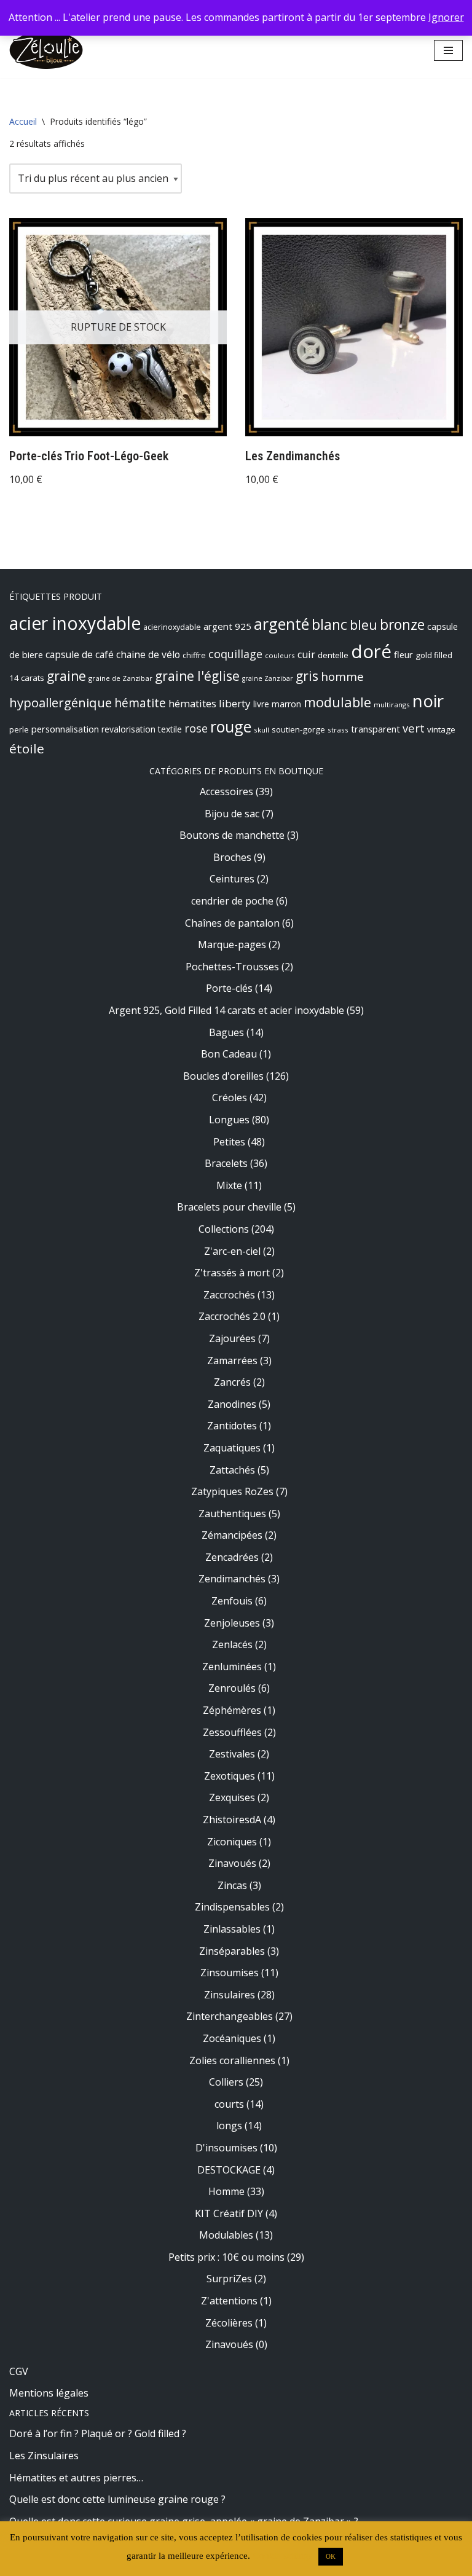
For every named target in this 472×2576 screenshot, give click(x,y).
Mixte (229, 1185)
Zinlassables (232, 1929)
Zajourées (232, 1338)
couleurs (280, 655)
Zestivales (232, 1754)
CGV (19, 2371)
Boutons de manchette (232, 835)
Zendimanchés (232, 1579)
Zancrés (232, 1382)
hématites (192, 704)
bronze (402, 625)
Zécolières (229, 2323)
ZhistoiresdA (232, 1820)
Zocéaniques (232, 2038)
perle (19, 730)
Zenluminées (232, 1667)
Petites (229, 1142)
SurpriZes (229, 2279)
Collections (224, 1229)
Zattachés (232, 1470)
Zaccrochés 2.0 (232, 1316)
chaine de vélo (148, 654)
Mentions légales (49, 2393)
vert (414, 728)
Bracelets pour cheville (229, 1207)
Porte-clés (229, 988)
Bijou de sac (232, 814)
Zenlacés (232, 1644)
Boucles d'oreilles (223, 1076)
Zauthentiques (232, 1514)
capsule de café (80, 654)
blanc (329, 624)
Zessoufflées (232, 1732)
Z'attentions (229, 2301)
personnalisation (65, 729)
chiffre (194, 655)
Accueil (23, 121)
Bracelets (226, 1163)
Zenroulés (232, 1688)
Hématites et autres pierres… (76, 2478)
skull (262, 730)
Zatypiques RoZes (232, 1491)
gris (307, 676)
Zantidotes (232, 1426)
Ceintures (232, 879)
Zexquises (232, 1797)
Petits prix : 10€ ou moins (226, 2257)
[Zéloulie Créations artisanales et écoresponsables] (46, 50)
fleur (403, 654)
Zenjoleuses (232, 1623)
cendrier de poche (232, 901)
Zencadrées (232, 1557)
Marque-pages (232, 944)
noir (428, 701)
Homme (226, 2191)
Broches (232, 857)
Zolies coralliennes (232, 2060)
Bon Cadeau (229, 1054)
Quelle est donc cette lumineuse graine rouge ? (117, 2499)
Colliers (226, 2082)
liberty (235, 703)
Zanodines (232, 1404)
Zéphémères (232, 1710)
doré (371, 651)
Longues (229, 1120)
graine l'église (197, 676)
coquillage (235, 654)
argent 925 (227, 626)
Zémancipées (232, 1535)
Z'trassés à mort (232, 1273)
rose (196, 728)
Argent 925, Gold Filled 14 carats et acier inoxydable (226, 1010)
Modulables (226, 2235)
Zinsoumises (230, 1973)
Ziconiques (232, 1842)
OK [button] (331, 2556)
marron (286, 704)
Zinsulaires (230, 1995)
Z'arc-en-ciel (232, 1251)
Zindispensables (232, 1907)
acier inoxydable (75, 623)
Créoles (230, 1098)
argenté (281, 624)
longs (229, 2126)
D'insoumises (226, 2148)
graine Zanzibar (268, 678)
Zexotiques (230, 1776)
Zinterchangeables (230, 2016)
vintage (441, 729)
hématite (140, 703)
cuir (306, 654)
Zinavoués (232, 1863)
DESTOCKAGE (229, 2170)
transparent (376, 729)
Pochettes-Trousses (232, 967)
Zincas (232, 1885)
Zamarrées (232, 1361)
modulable (337, 702)
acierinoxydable (172, 627)
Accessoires (226, 791)
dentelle (333, 655)
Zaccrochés (229, 1295)
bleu (364, 625)
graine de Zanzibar (120, 678)
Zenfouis (232, 1601)
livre (261, 704)
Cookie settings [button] (283, 2556)
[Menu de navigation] (448, 50)
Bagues (226, 1032)
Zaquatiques (232, 1448)
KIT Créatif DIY (229, 2213)
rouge (231, 726)
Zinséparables (232, 1951)
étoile (27, 748)
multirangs (392, 705)
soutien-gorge (298, 729)
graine (66, 676)
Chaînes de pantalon (232, 923)
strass (338, 730)
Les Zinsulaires (44, 2456)
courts (229, 2104)
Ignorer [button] (446, 17)
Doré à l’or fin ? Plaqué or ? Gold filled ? (98, 2433)
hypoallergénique (61, 702)
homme (342, 676)
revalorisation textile (142, 729)
